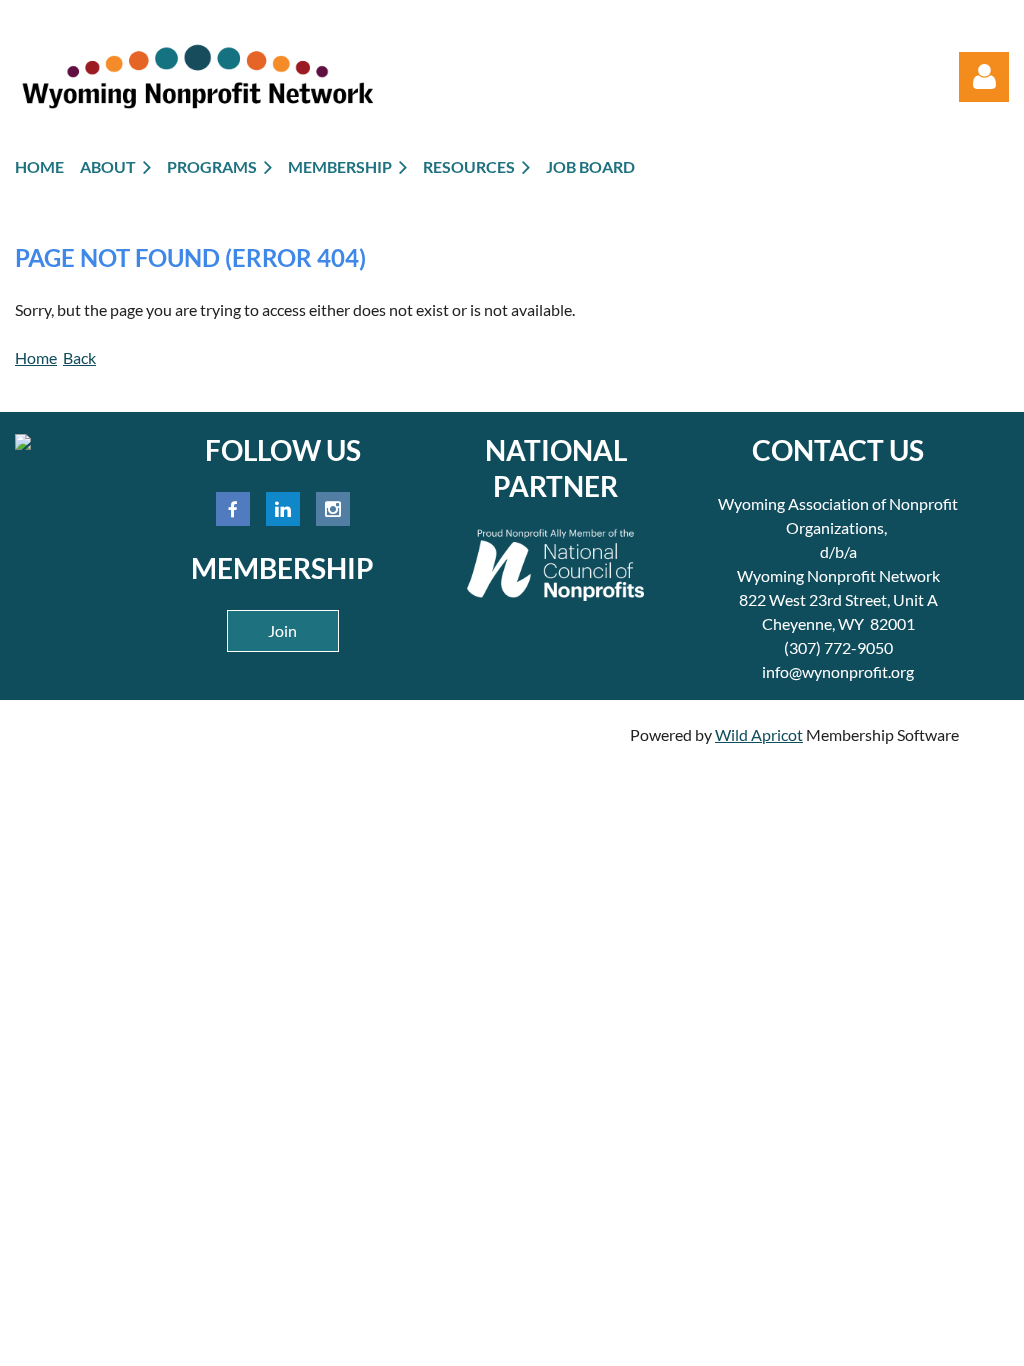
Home (36, 357)
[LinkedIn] (283, 509)
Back (79, 357)
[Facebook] (233, 509)
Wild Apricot (759, 734)
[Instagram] (333, 509)
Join (282, 630)
